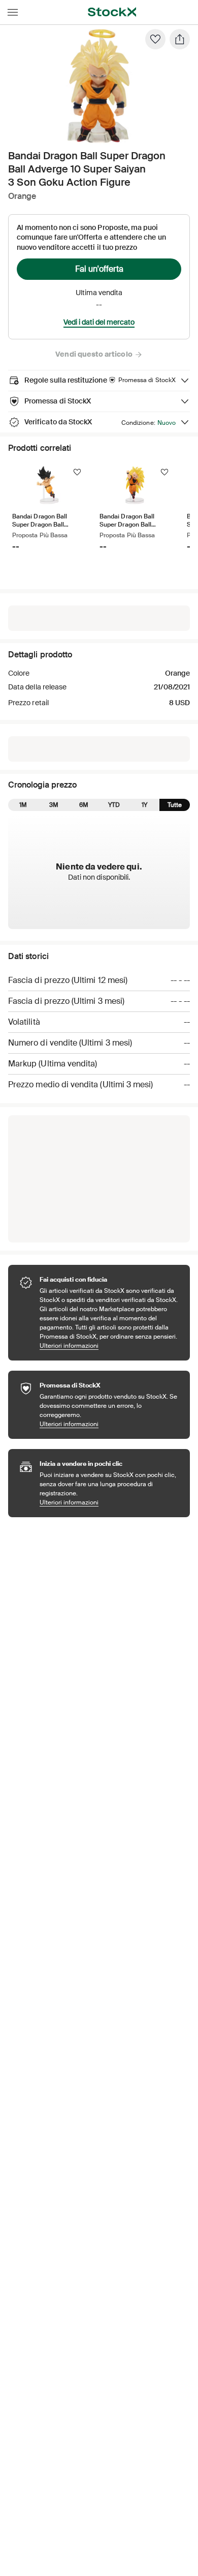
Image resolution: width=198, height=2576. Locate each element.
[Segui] (77, 472)
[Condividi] (180, 39)
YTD (114, 805)
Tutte (175, 805)
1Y (144, 805)
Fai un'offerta (99, 269)
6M (84, 805)
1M (23, 805)
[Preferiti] (155, 39)
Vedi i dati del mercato (99, 322)
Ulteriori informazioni (110, 1345)
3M (54, 805)
